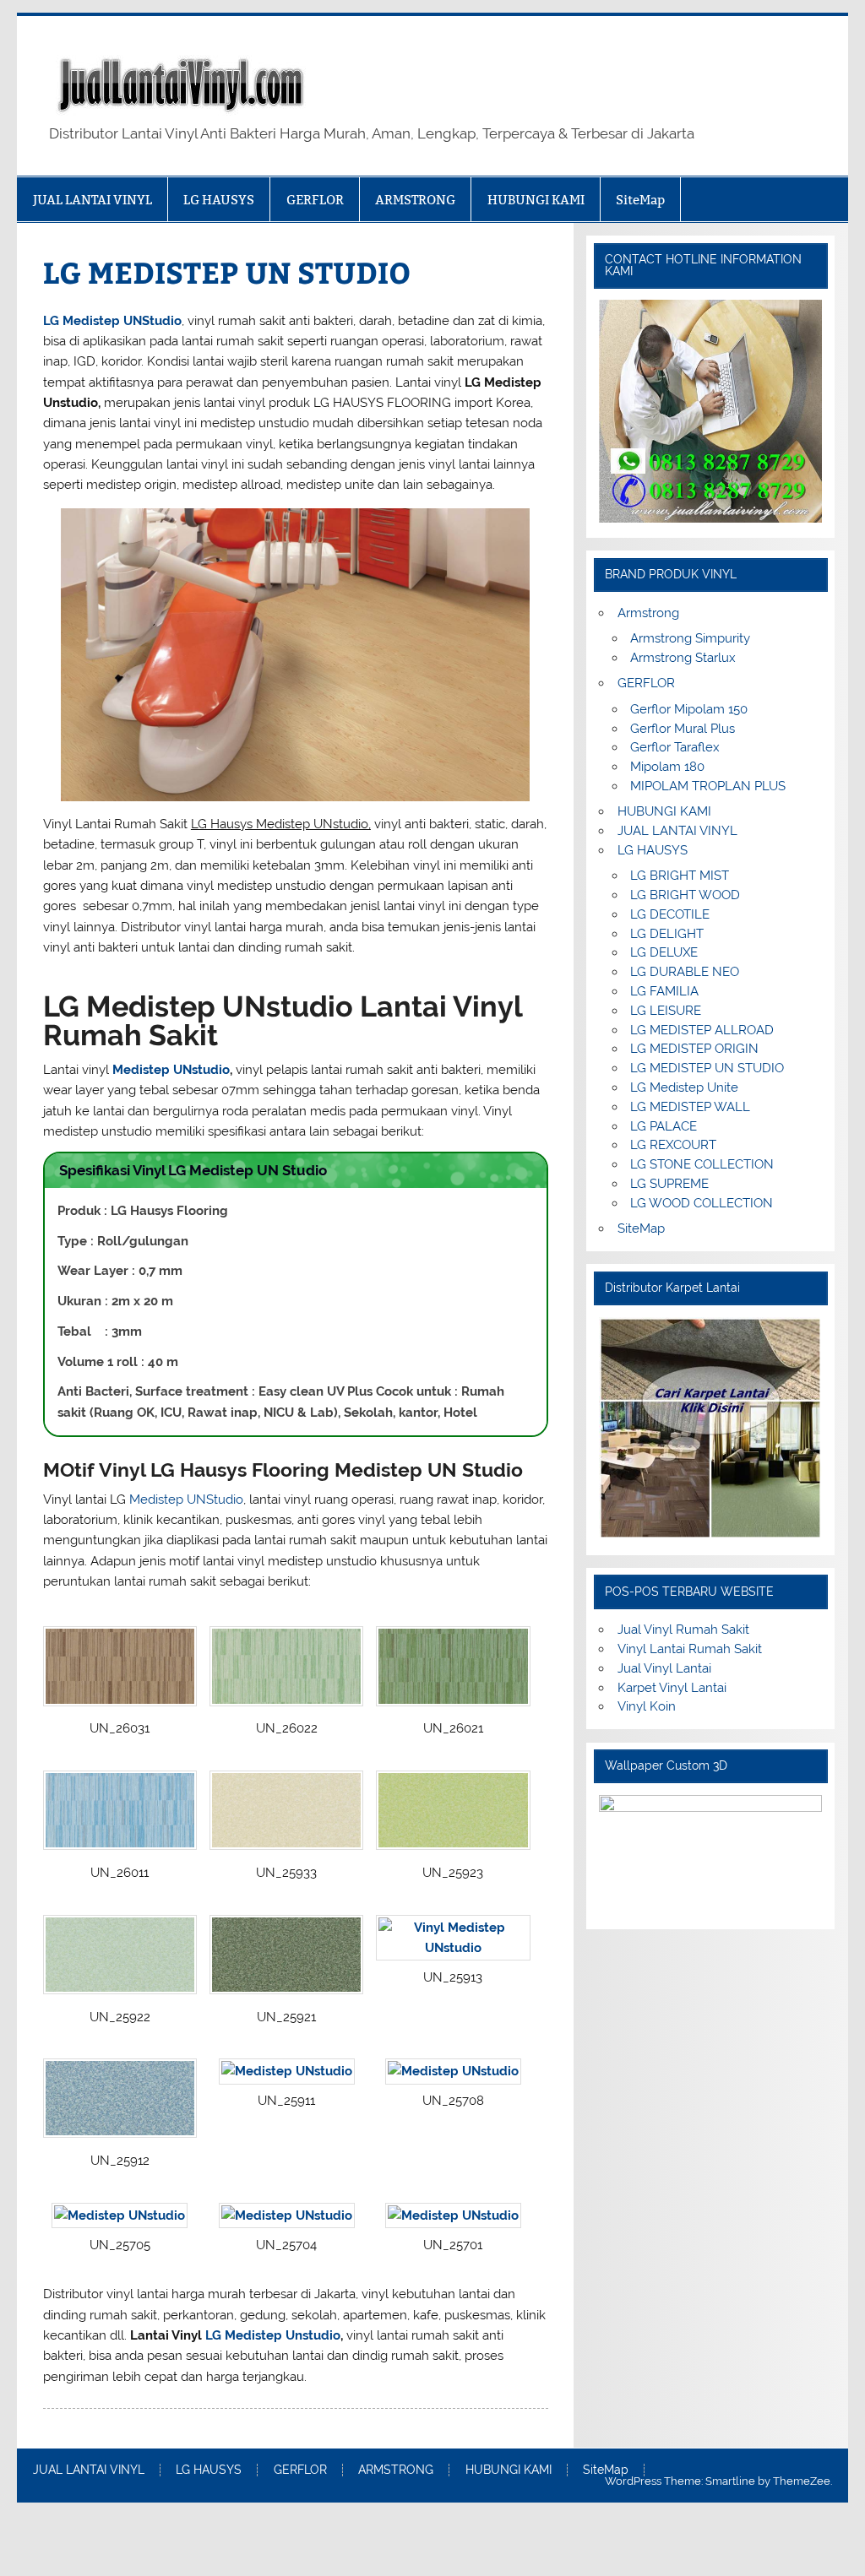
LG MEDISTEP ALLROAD (702, 1030)
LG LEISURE (666, 1011)
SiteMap (640, 200)
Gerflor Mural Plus (683, 729)
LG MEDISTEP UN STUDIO (707, 1068)
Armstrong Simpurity (690, 638)
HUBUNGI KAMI (536, 200)
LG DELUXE (664, 952)
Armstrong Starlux (683, 658)
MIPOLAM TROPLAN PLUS (708, 786)
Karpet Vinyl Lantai (672, 1688)
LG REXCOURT (673, 1145)
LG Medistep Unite (684, 1087)
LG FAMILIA (664, 991)
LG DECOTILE (670, 914)
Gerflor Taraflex (675, 747)
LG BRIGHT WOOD (685, 895)
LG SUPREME (669, 1184)
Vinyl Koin (647, 1706)
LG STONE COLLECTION (702, 1164)
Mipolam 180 (667, 767)
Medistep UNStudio (186, 1500)
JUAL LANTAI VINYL (92, 200)
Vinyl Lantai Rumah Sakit (690, 1649)
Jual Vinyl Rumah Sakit (683, 1630)
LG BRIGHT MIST (680, 876)
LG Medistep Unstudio (273, 2335)
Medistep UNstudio (171, 1070)
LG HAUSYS (219, 200)
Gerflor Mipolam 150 (689, 709)
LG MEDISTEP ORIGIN (694, 1049)
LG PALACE (664, 1126)
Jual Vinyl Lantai (664, 1668)
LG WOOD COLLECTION (702, 1203)
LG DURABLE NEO (685, 972)
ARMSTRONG (415, 200)
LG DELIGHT (667, 934)
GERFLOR (315, 200)
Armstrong (648, 613)
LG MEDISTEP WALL (690, 1107)
